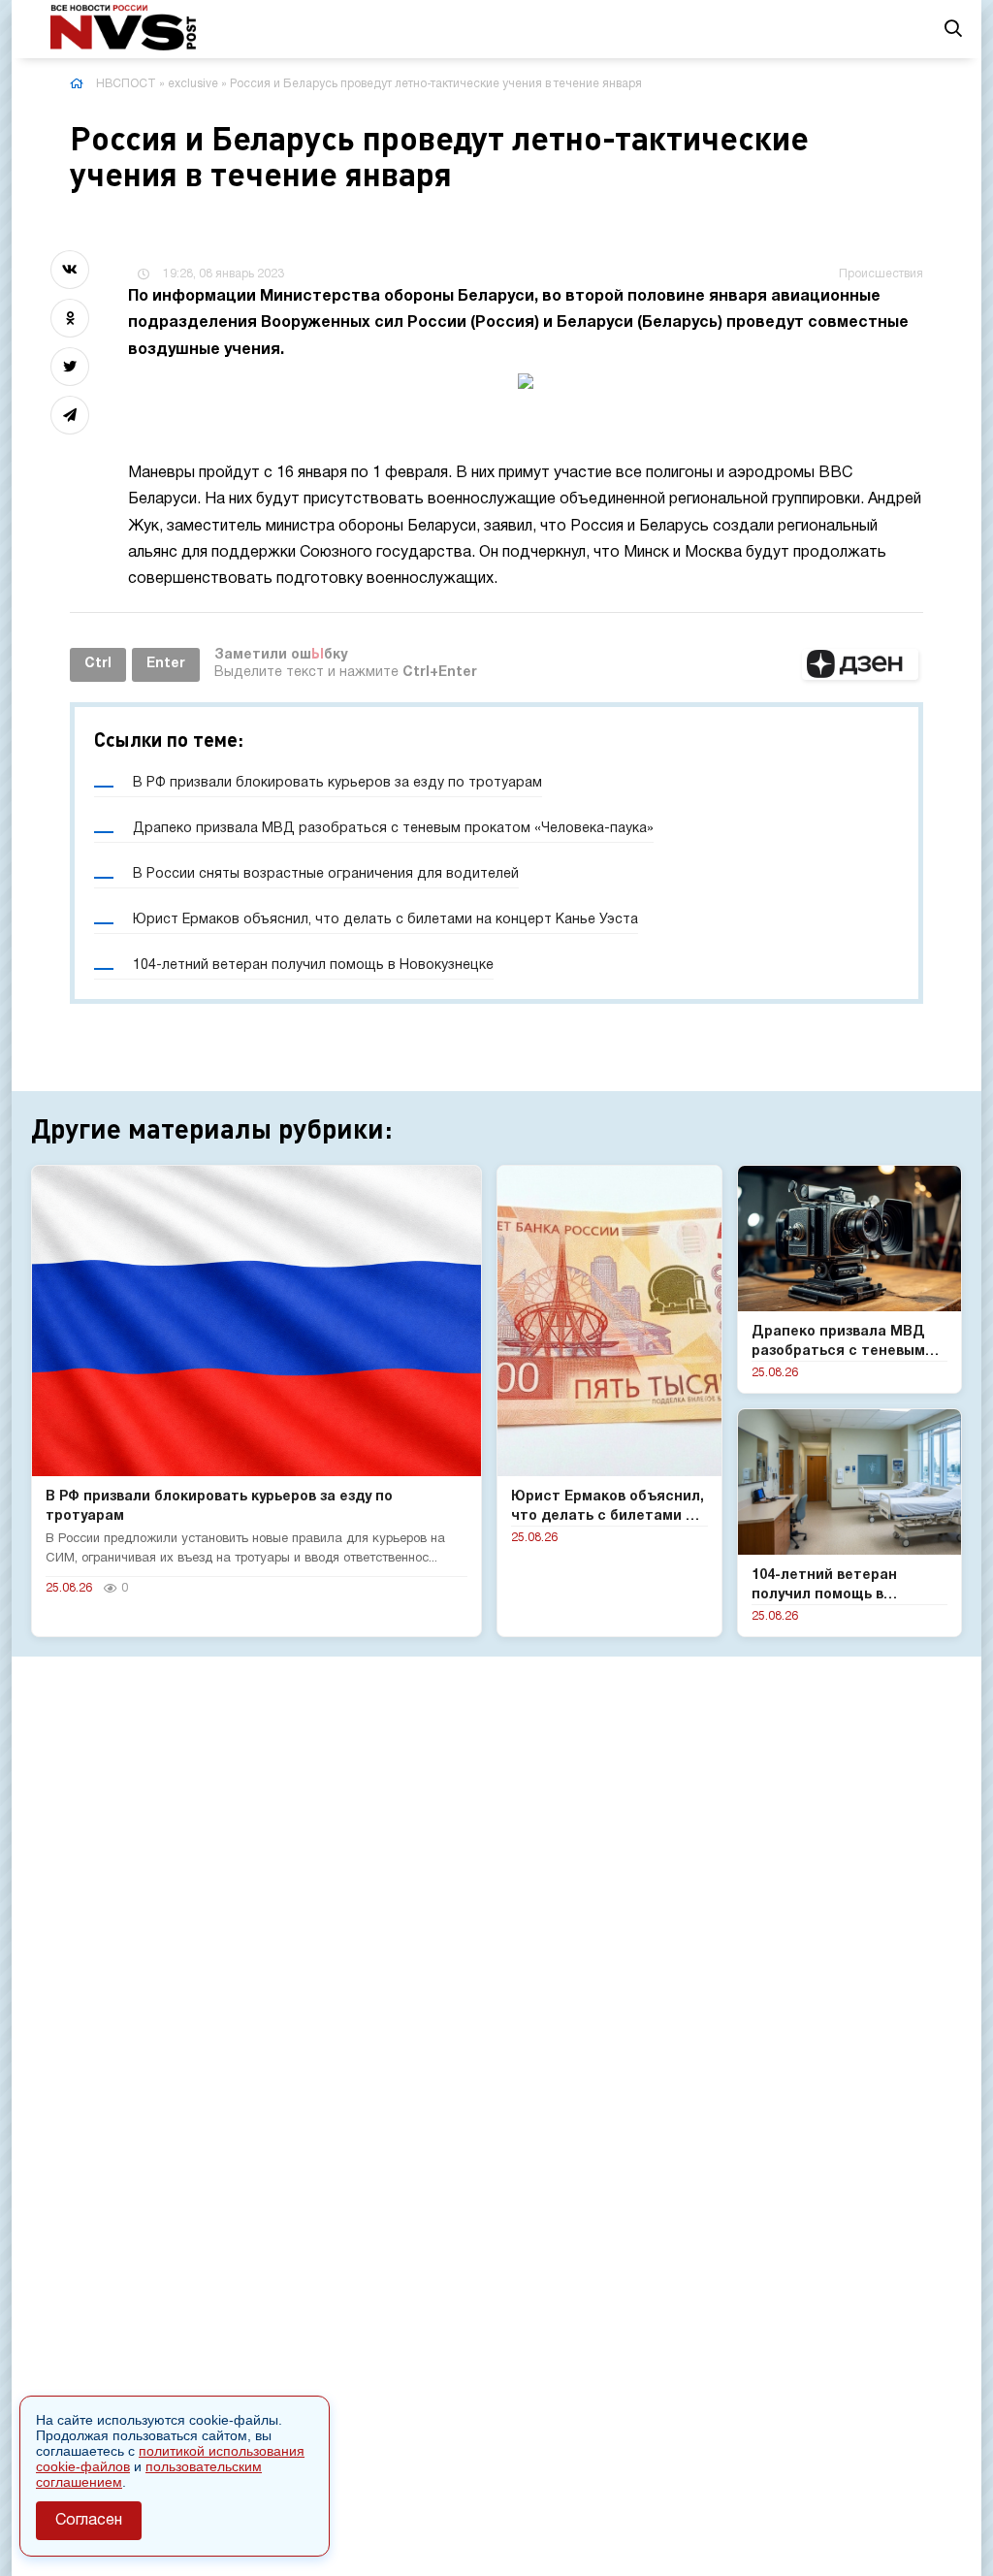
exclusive (193, 84)
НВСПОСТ (126, 84)
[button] (860, 664)
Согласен (89, 2521)
